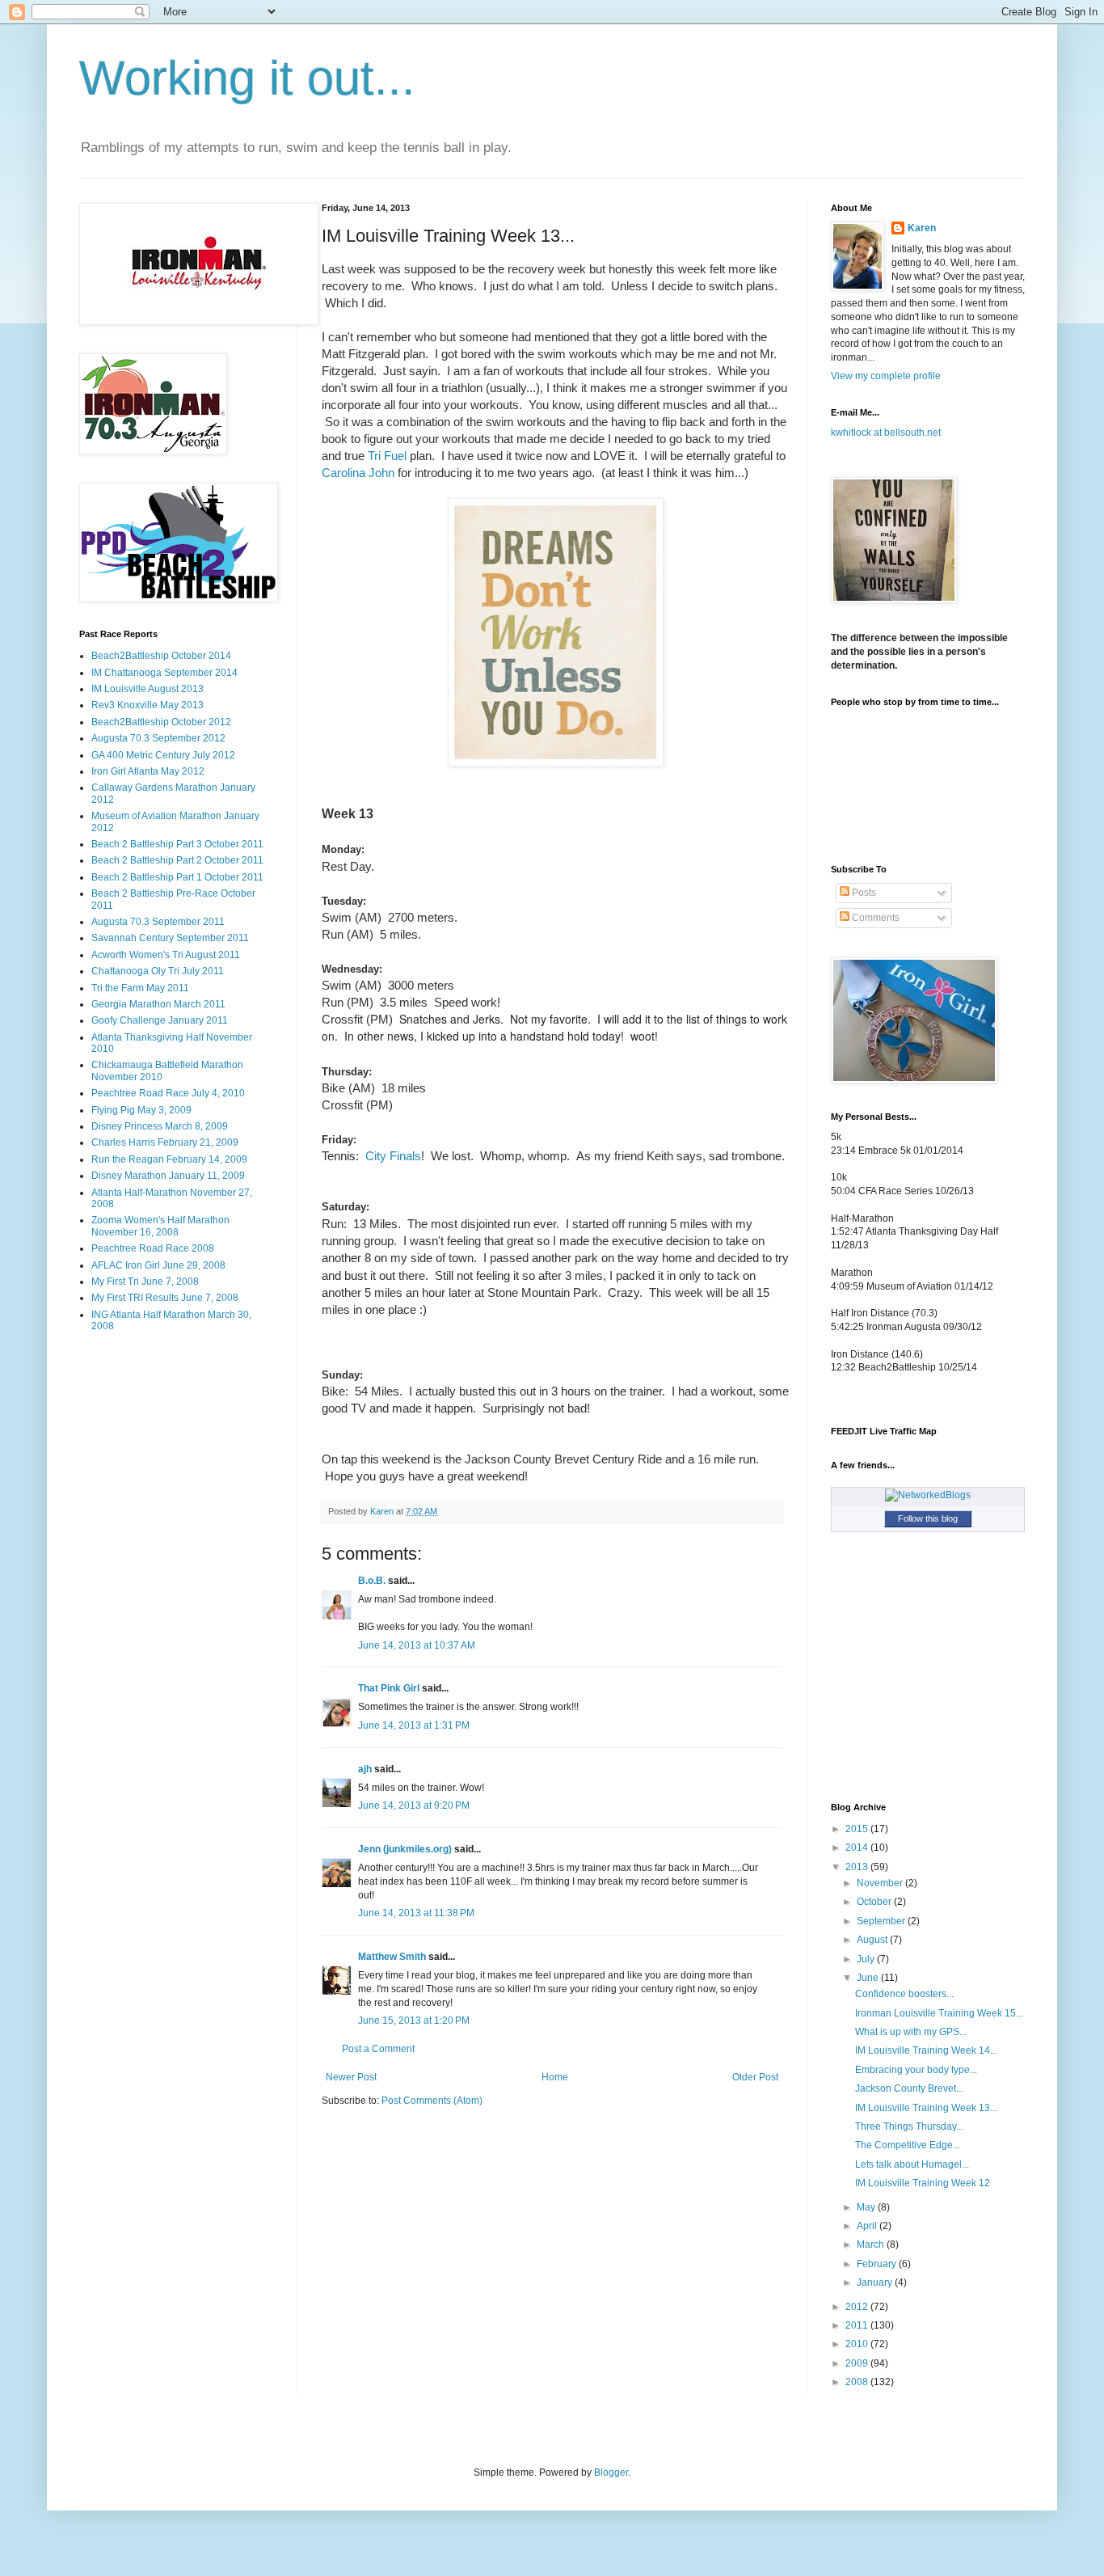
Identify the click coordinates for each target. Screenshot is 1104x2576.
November (881, 1883)
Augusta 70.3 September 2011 (158, 922)
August (873, 1940)
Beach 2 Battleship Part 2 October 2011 (177, 860)
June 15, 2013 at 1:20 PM (414, 2021)
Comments (874, 918)
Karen (922, 228)
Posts (863, 893)
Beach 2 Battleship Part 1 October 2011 (177, 877)
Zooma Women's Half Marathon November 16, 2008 (160, 1226)
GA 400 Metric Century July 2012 (163, 755)
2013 (858, 1867)
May (867, 2207)
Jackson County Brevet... (909, 2088)
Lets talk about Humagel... (912, 2164)
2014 (858, 1848)
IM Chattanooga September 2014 (164, 673)
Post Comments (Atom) (432, 2101)
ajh (365, 1769)
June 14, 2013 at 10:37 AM (417, 1645)
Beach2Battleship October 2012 (161, 722)
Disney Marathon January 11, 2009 (168, 1176)
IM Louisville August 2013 (147, 689)
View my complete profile (886, 376)
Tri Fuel (387, 456)
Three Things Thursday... (909, 2126)
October (875, 1902)
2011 (858, 2325)
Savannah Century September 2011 (170, 938)
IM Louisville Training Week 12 (923, 2183)
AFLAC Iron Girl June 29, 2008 (158, 1265)
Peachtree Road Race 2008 (153, 1248)
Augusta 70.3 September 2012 (158, 738)
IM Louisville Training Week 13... (926, 2108)
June (869, 1978)
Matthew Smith (392, 1957)
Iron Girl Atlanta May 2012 (148, 771)
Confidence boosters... (904, 1994)
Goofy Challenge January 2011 (160, 1020)
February (878, 2264)
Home (555, 2077)
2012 (858, 2307)
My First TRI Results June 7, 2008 (165, 1298)
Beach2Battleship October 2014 (161, 656)
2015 (858, 1829)
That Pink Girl (389, 1688)
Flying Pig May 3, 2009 (141, 1110)
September (882, 1921)
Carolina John (358, 473)
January (876, 2283)
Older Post (755, 2077)
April (868, 2226)
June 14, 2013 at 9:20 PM (414, 1805)
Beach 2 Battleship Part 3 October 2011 (177, 844)
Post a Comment (378, 2049)
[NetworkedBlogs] (928, 1495)
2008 (858, 2382)
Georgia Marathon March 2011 (158, 1004)
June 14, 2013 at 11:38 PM (416, 1913)
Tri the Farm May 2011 (140, 988)
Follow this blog (928, 1518)
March (872, 2244)
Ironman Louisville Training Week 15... (939, 2013)
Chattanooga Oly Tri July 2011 (158, 971)
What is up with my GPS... (911, 2032)
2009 (858, 2363)
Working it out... (247, 78)
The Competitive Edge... (908, 2145)
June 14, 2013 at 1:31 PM (414, 1725)
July (867, 1959)
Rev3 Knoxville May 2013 (147, 705)
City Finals (393, 1156)
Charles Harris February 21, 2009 (165, 1142)
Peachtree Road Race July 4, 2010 (168, 1093)
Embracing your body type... (916, 2070)
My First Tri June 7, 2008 (145, 1282)
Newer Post (351, 2077)
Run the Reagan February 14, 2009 (169, 1159)
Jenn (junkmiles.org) (405, 1849)
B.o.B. (372, 1581)
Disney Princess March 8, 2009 (160, 1126)
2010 (858, 2344)
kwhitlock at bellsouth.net (886, 433)
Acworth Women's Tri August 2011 (166, 955)
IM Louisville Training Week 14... (926, 2050)
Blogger (611, 2473)
